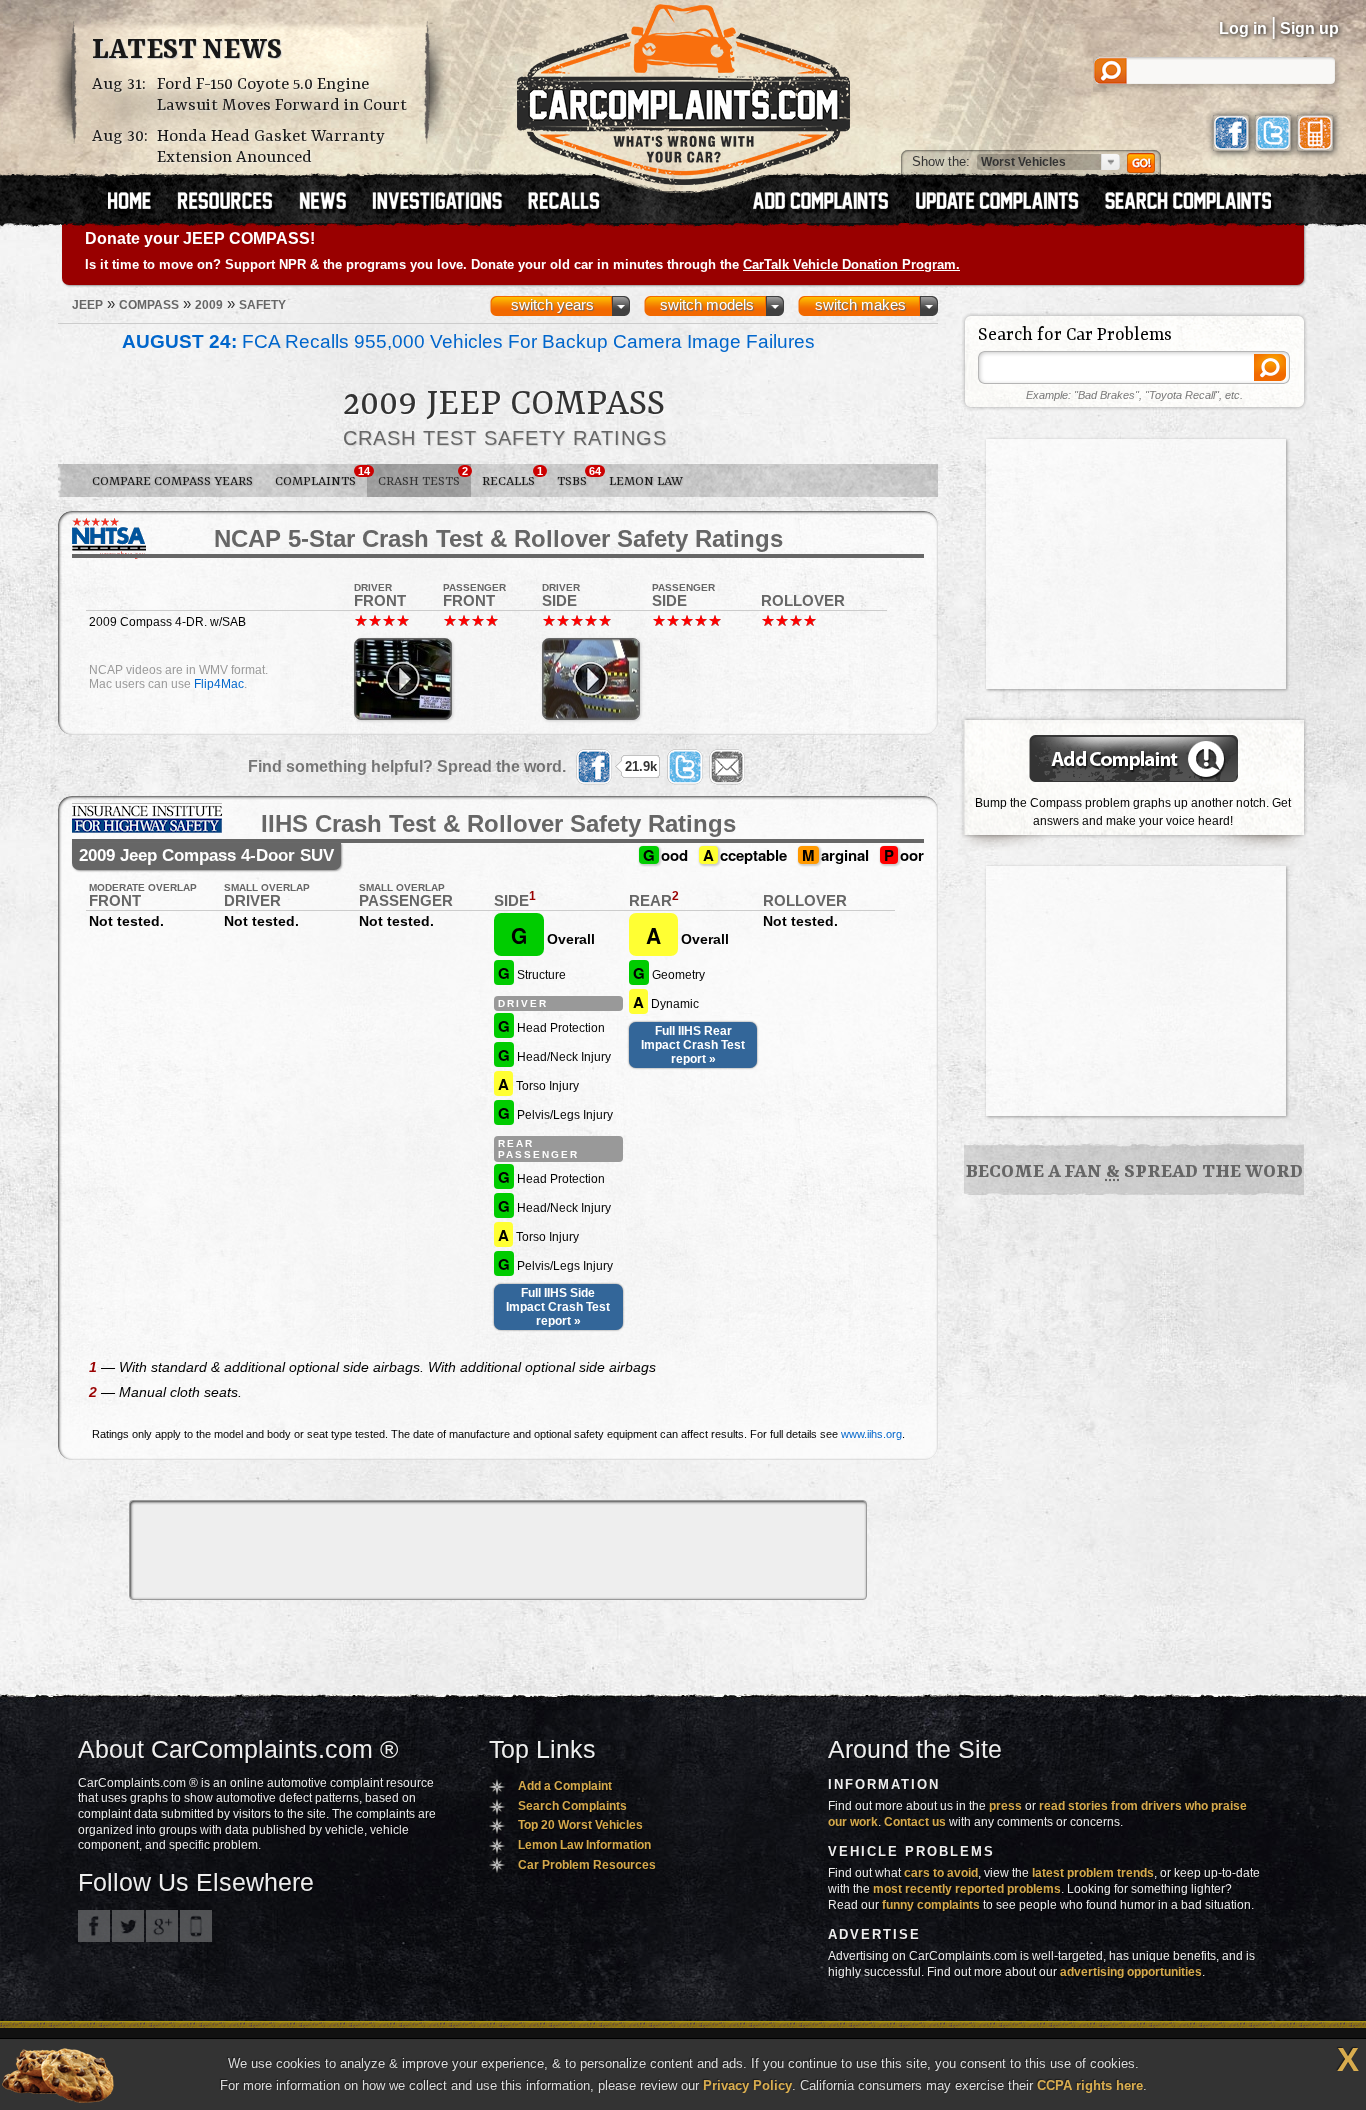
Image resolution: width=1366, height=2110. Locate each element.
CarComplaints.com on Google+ (162, 1926)
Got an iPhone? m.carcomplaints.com (196, 1926)
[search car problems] (1197, 203)
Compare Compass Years (172, 481)
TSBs (577, 477)
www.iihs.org (871, 1434)
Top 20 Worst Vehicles (580, 1825)
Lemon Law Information (584, 1845)
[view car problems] (138, 203)
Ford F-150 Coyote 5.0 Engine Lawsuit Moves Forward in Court (282, 95)
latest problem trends (1093, 1873)
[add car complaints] (829, 203)
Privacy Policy (747, 2085)
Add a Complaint (565, 1786)
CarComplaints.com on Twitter (128, 1926)
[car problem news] (331, 203)
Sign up (1309, 28)
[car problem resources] (234, 203)
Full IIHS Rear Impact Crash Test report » (693, 1045)
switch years (552, 305)
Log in (1243, 28)
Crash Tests (423, 477)
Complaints (321, 477)
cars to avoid (941, 1873)
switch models (707, 305)
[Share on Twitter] (685, 767)
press (1005, 1806)
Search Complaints (572, 1806)
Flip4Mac (219, 684)
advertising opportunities (1131, 1972)
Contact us (915, 1822)
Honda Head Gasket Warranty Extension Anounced (271, 147)
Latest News (187, 51)
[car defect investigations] (446, 203)
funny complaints (931, 1905)
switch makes (860, 305)
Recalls (512, 477)
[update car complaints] (1006, 203)
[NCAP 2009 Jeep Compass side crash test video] (591, 679)
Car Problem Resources (587, 1865)
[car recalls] (564, 203)
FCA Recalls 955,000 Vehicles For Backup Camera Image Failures (468, 341)
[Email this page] (727, 767)
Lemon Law (646, 481)
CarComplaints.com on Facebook (94, 1926)
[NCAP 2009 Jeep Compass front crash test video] (403, 679)
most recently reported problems (967, 1889)
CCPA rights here (1090, 2085)
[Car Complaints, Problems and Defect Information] (683, 89)
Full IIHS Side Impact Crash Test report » (558, 1307)
